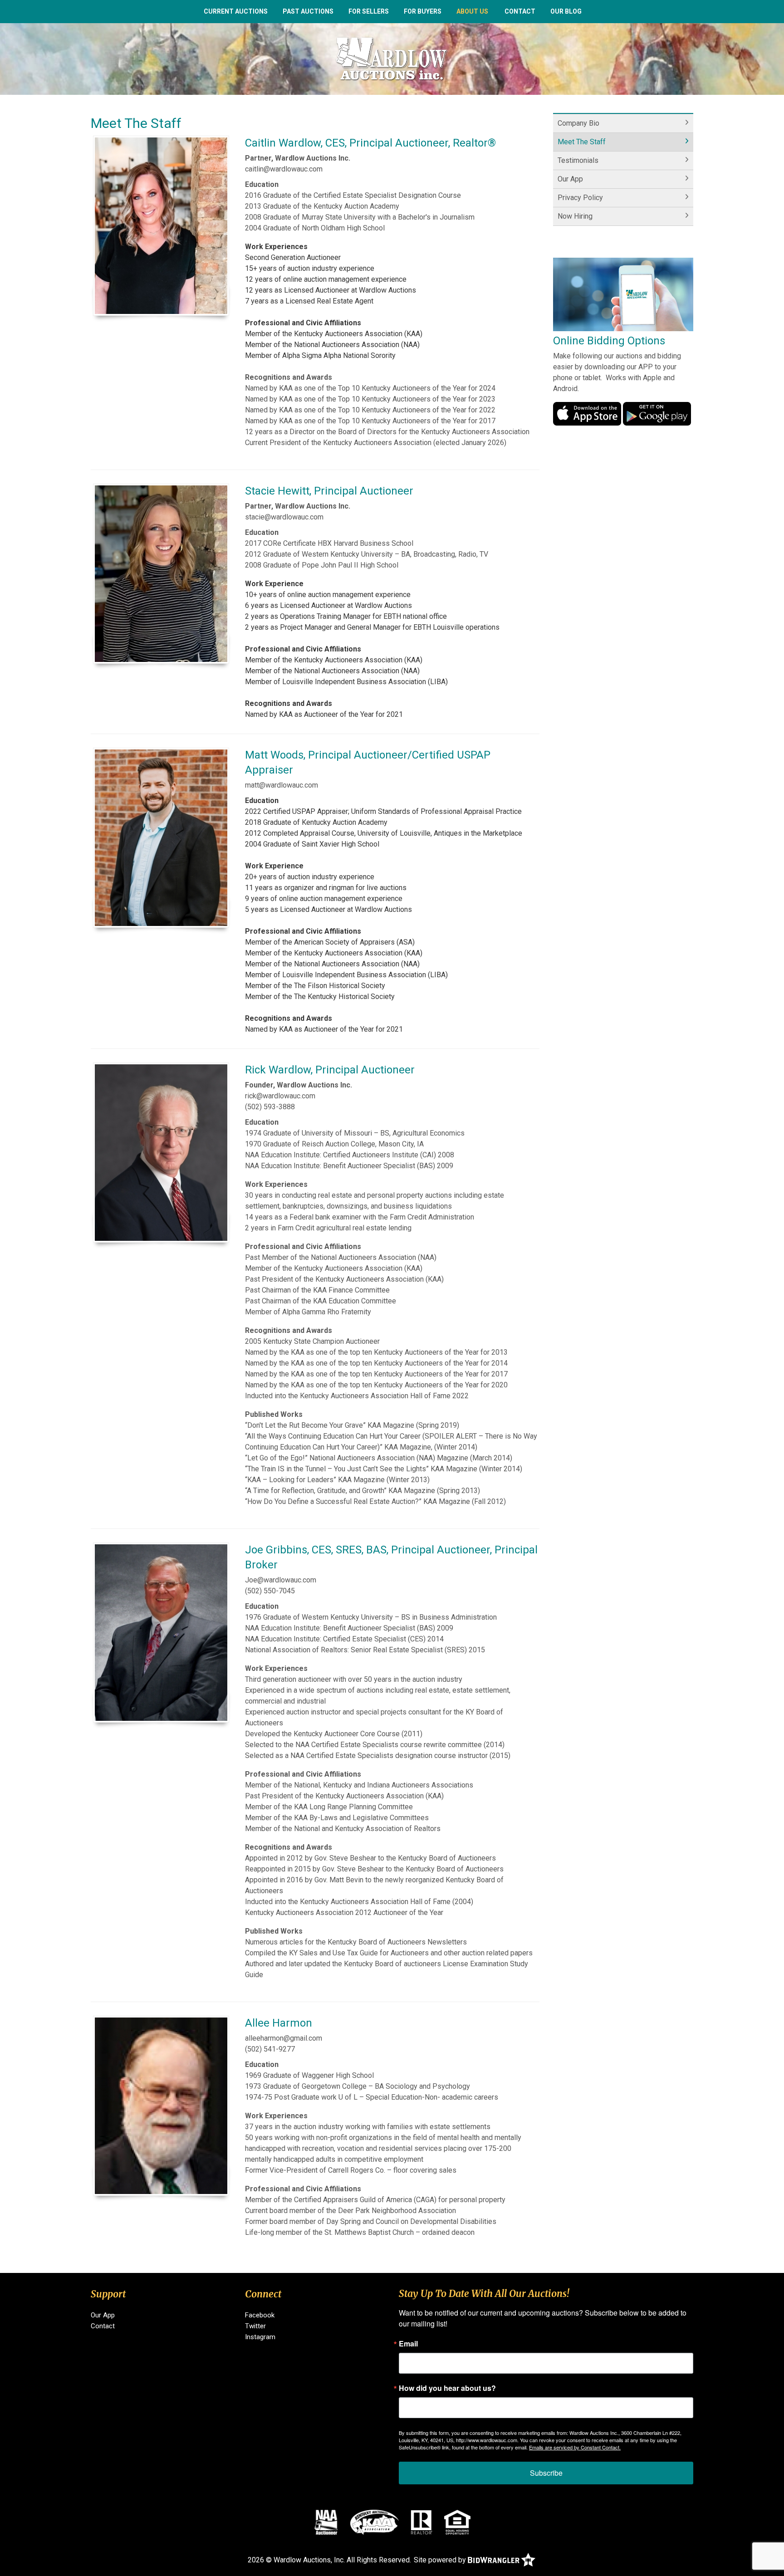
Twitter (255, 2326)
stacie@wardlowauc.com (284, 517)
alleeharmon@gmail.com (284, 2038)
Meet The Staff (582, 142)
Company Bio (578, 123)
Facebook (260, 2315)
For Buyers (423, 11)
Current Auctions (236, 11)
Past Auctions (308, 11)
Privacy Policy (580, 198)
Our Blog (566, 11)
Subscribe (546, 2473)
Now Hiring (575, 216)
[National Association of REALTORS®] (421, 2522)
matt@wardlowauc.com (282, 785)
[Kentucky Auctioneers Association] (375, 2522)
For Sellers (369, 11)
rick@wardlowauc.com (280, 1096)
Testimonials (578, 160)
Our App (570, 179)
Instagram (260, 2337)
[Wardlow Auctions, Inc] (392, 58)
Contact (520, 11)
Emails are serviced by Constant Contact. (575, 2447)
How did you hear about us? (447, 2388)
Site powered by (441, 2560)
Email (408, 2344)
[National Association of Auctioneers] (326, 2522)
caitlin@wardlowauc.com (284, 169)
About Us (472, 11)
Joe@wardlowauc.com (281, 1580)
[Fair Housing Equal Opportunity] (457, 2522)
